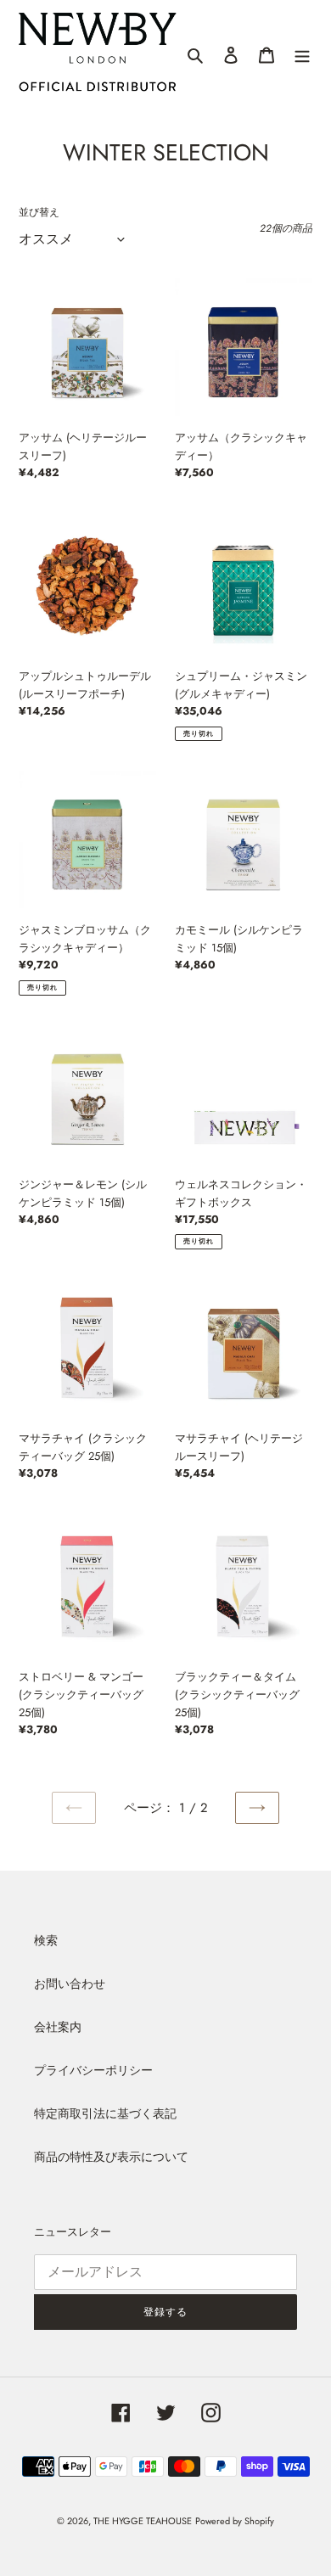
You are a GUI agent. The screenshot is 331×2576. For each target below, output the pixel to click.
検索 (46, 1940)
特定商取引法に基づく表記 (105, 2113)
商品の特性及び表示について (111, 2157)
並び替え (39, 212)
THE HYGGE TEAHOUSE (143, 2521)
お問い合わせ (70, 1984)
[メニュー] (302, 54)
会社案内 (58, 2027)
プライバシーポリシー (93, 2070)
